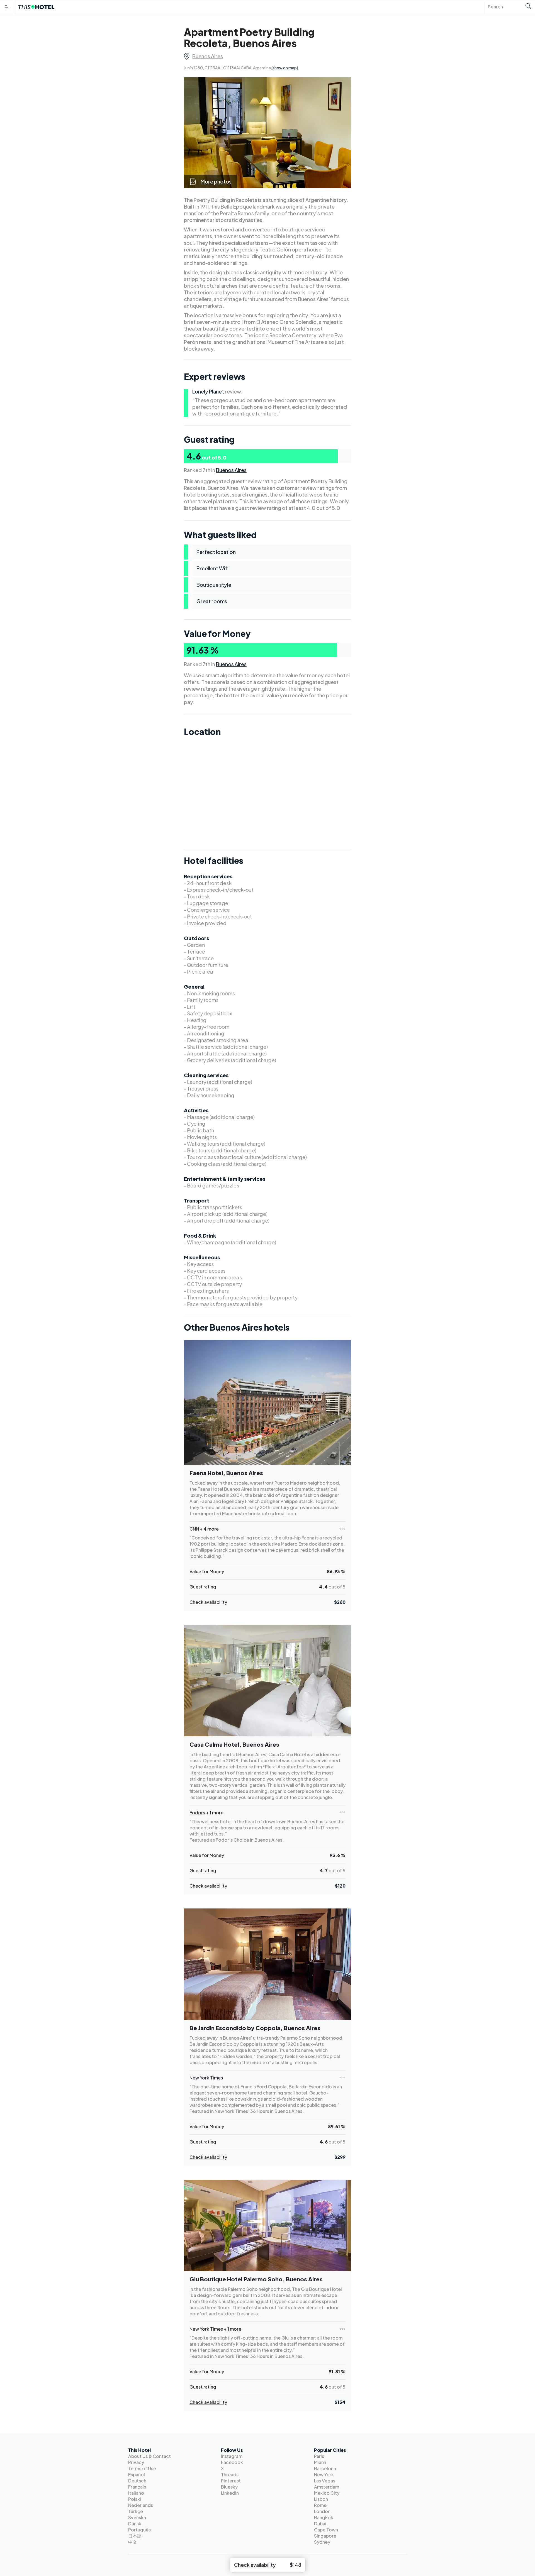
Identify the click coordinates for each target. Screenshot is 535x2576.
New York (324, 2474)
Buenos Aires (208, 56)
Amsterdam (327, 2487)
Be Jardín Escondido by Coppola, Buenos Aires (255, 2028)
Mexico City (327, 2493)
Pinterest (231, 2481)
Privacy (136, 2462)
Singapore (325, 2536)
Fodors (197, 1813)
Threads (230, 2474)
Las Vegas (325, 2481)
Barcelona (325, 2468)
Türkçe (136, 2511)
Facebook (232, 2462)
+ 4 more (209, 1529)
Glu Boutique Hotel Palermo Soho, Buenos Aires (256, 2279)
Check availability (208, 1602)
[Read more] (342, 1529)
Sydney (322, 2542)
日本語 (135, 2536)
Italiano (136, 2493)
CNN (194, 1529)
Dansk (135, 2524)
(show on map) (285, 68)
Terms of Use (142, 2468)
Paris (319, 2456)
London (322, 2511)
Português (139, 2530)
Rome (320, 2505)
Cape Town (326, 2530)
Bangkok (324, 2517)
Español (137, 2474)
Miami (320, 2462)
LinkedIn (230, 2493)
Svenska (137, 2517)
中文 (133, 2542)
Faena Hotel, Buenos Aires (226, 1473)
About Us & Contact (149, 2456)
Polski (135, 2499)
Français (137, 2487)
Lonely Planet (208, 391)
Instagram (232, 2456)
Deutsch (137, 2481)
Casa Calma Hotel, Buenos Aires (234, 1744)
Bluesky (229, 2487)
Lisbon (321, 2499)
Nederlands (141, 2505)
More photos (216, 181)
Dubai (320, 2524)
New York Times (206, 2078)
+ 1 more (215, 1813)
